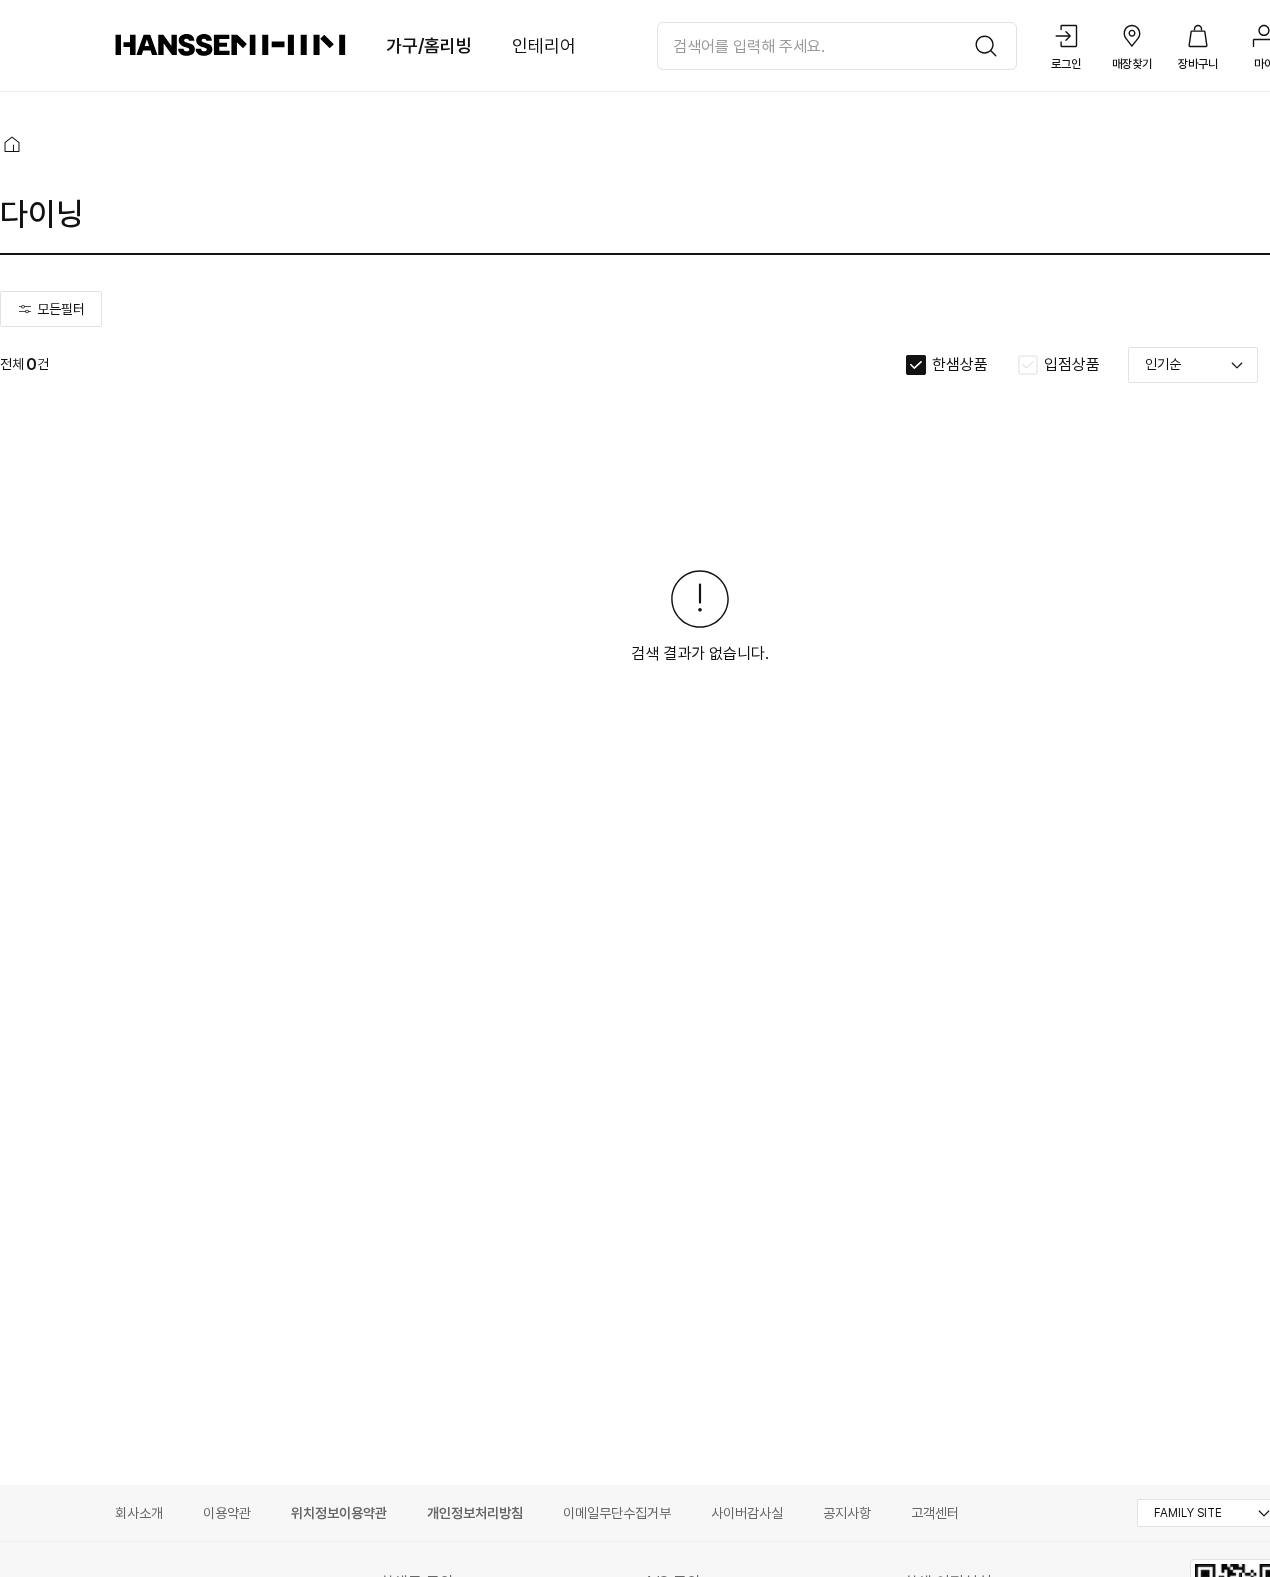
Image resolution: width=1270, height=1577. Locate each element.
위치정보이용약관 (339, 1513)
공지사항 (847, 1513)
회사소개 (139, 1513)
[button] (12, 144)
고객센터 (935, 1513)
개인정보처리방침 (475, 1513)
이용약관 (227, 1513)
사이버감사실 (747, 1513)
